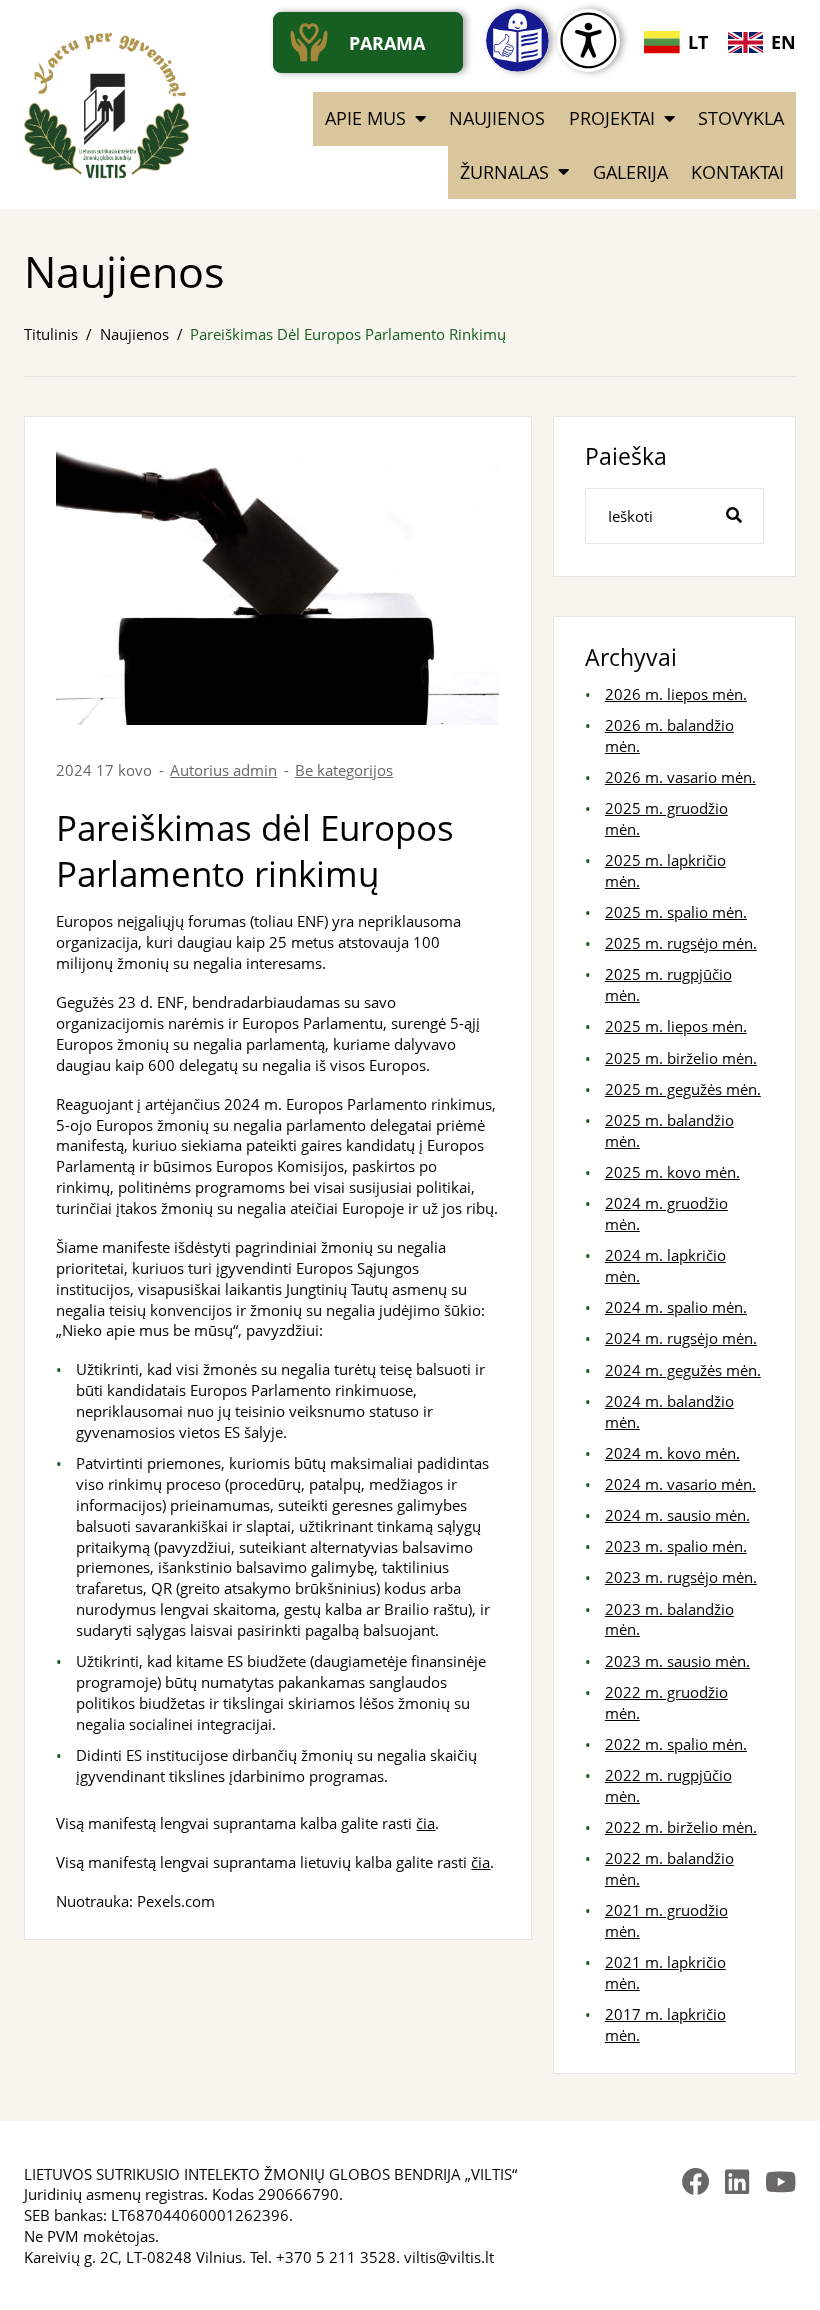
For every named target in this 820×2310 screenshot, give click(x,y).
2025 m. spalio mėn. (676, 912)
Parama (387, 43)
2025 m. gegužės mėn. (683, 1089)
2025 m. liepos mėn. (676, 1026)
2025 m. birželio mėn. (681, 1058)
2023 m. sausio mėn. (677, 1661)
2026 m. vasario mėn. (680, 777)
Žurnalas (504, 172)
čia (425, 1823)
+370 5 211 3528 (336, 2257)
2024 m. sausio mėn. (677, 1515)
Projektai (612, 118)
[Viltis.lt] (107, 105)
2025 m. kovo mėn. (672, 1172)
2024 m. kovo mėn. (672, 1453)
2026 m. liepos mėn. (676, 694)
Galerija (630, 172)
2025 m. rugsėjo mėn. (681, 943)
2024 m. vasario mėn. (680, 1484)
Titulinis (51, 334)
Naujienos (497, 118)
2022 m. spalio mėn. (676, 1744)
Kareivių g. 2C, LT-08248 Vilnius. (135, 2257)
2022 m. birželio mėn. (681, 1827)
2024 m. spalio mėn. (676, 1307)
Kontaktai (737, 172)
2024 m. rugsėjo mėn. (681, 1338)
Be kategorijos (344, 770)
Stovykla (741, 118)
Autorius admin (223, 770)
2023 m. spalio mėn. (676, 1546)
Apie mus (365, 118)
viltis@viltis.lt (449, 2257)
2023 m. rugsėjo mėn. (681, 1577)
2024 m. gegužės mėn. (683, 1370)
